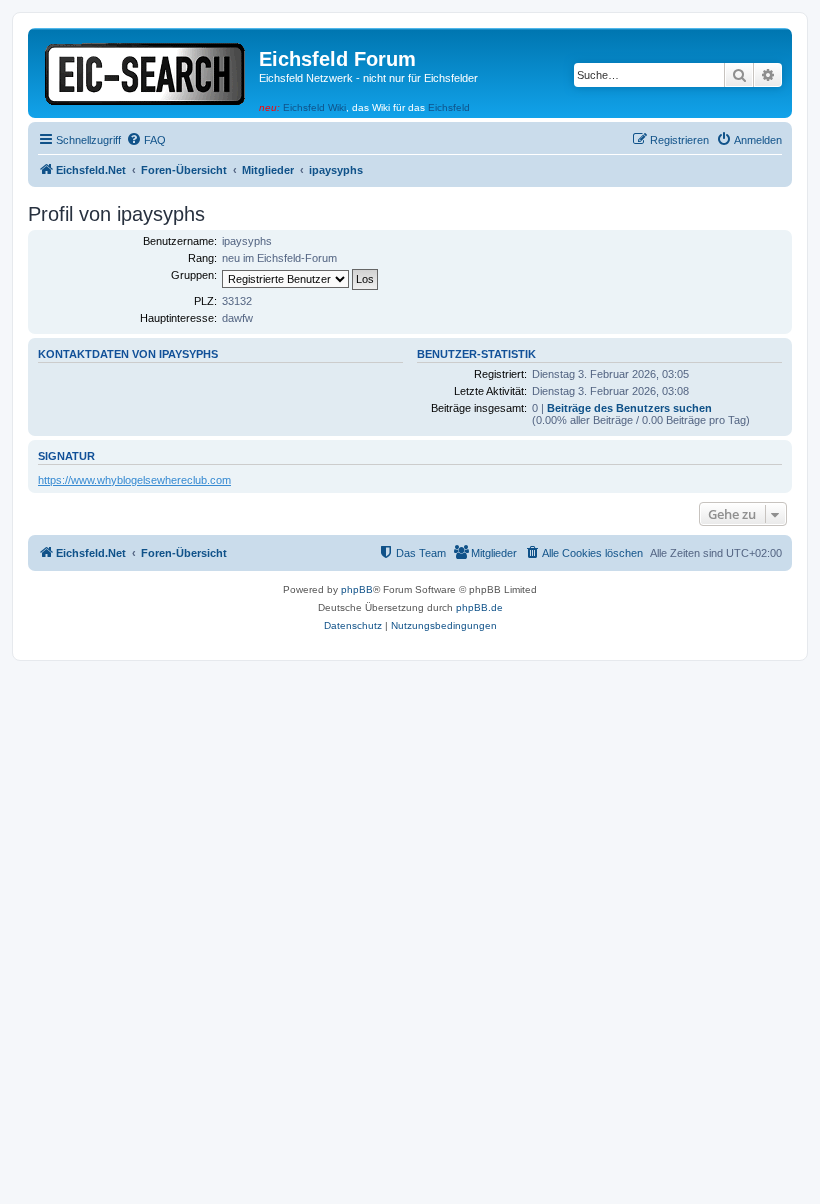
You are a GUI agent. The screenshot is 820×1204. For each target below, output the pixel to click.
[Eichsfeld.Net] (146, 70)
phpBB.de (479, 607)
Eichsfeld (449, 107)
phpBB (357, 589)
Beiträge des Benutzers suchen (629, 408)
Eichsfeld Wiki (314, 107)
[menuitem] (146, 140)
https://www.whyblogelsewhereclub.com (134, 480)
